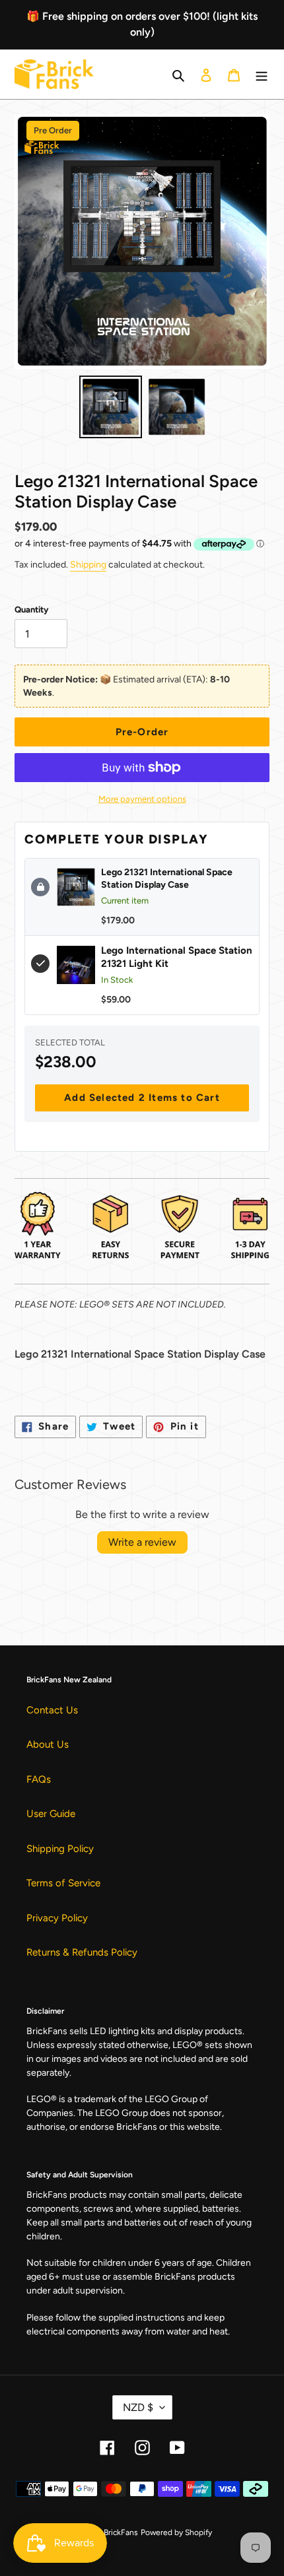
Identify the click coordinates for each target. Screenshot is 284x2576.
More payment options (142, 799)
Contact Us (52, 1710)
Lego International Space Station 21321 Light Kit (177, 957)
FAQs (39, 1779)
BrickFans (121, 2532)
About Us (48, 1744)
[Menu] (262, 74)
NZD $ (138, 2407)
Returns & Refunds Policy (82, 1952)
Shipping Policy (60, 1849)
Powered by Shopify (176, 2532)
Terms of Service (63, 1883)
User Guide (51, 1814)
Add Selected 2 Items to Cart (142, 1098)
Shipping (88, 565)
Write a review (142, 1542)
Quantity (31, 610)
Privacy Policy (57, 1918)
